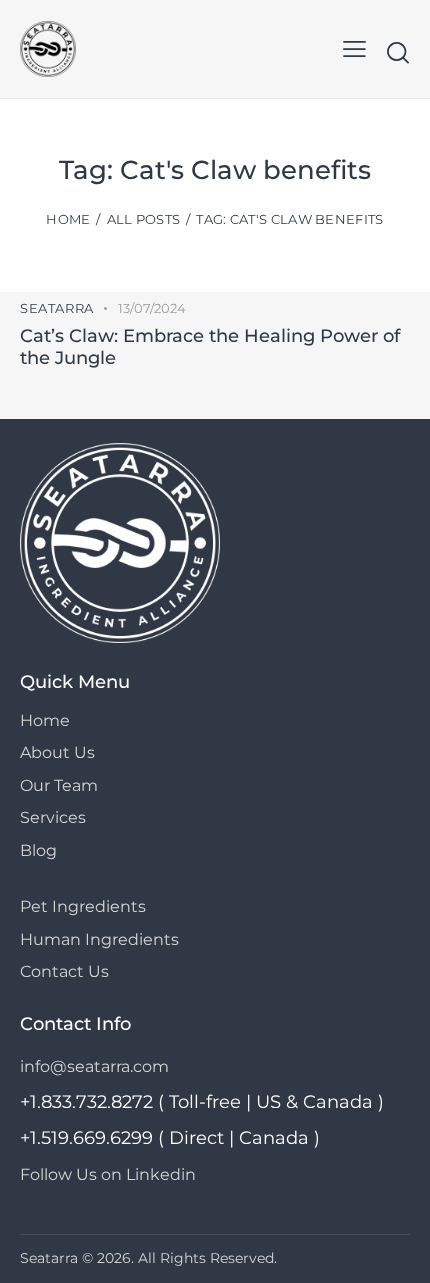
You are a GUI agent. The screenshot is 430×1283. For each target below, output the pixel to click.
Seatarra (57, 308)
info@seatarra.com (94, 1066)
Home (68, 219)
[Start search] (397, 52)
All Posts (144, 219)
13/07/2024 (152, 308)
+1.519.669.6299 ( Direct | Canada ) (170, 1138)
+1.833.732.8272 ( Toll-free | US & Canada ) (202, 1102)
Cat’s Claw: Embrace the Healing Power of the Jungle (210, 347)
